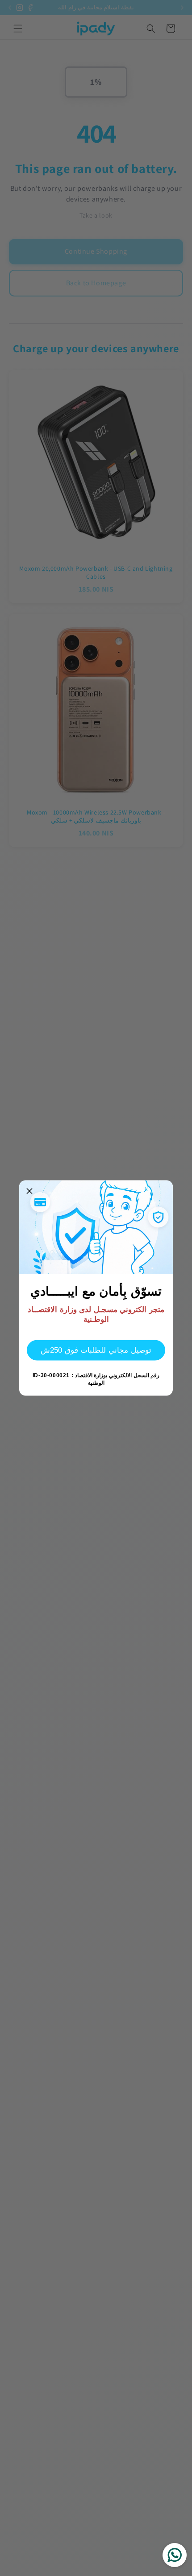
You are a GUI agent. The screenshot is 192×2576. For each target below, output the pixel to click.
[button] (29, 1191)
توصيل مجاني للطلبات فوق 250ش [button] (96, 1350)
